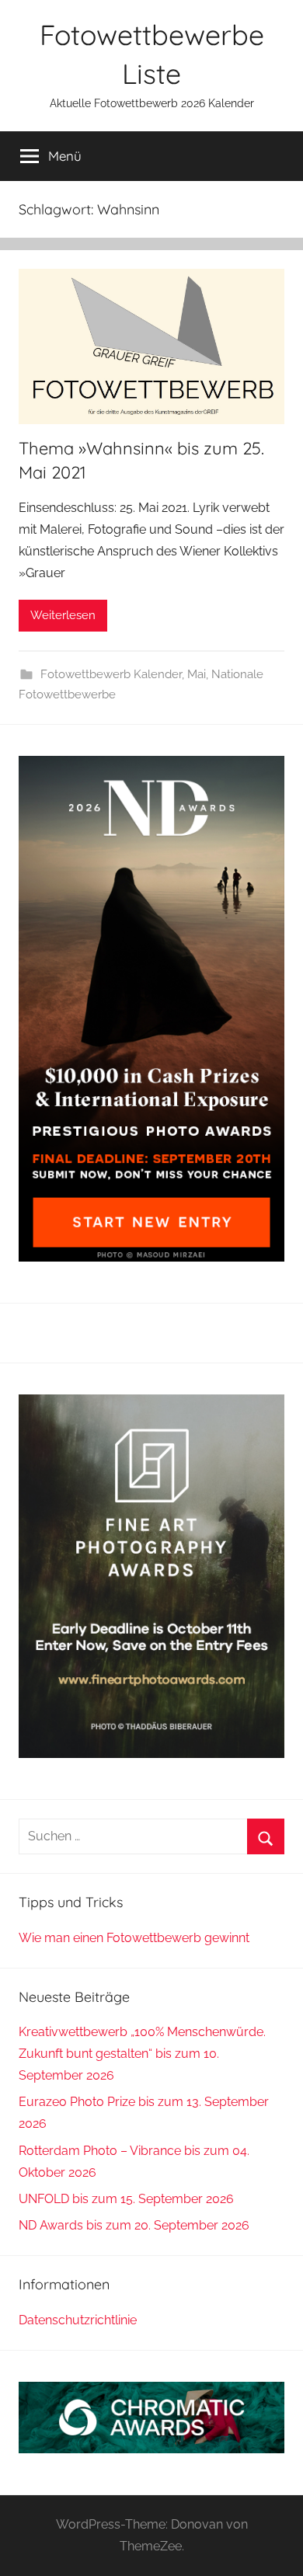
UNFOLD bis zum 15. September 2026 (126, 2199)
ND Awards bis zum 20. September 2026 (134, 2225)
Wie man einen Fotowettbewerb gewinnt (134, 1938)
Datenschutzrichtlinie (78, 2320)
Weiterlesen (63, 615)
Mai (197, 674)
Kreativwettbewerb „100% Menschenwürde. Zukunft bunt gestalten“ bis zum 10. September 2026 (142, 2054)
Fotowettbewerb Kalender (111, 674)
